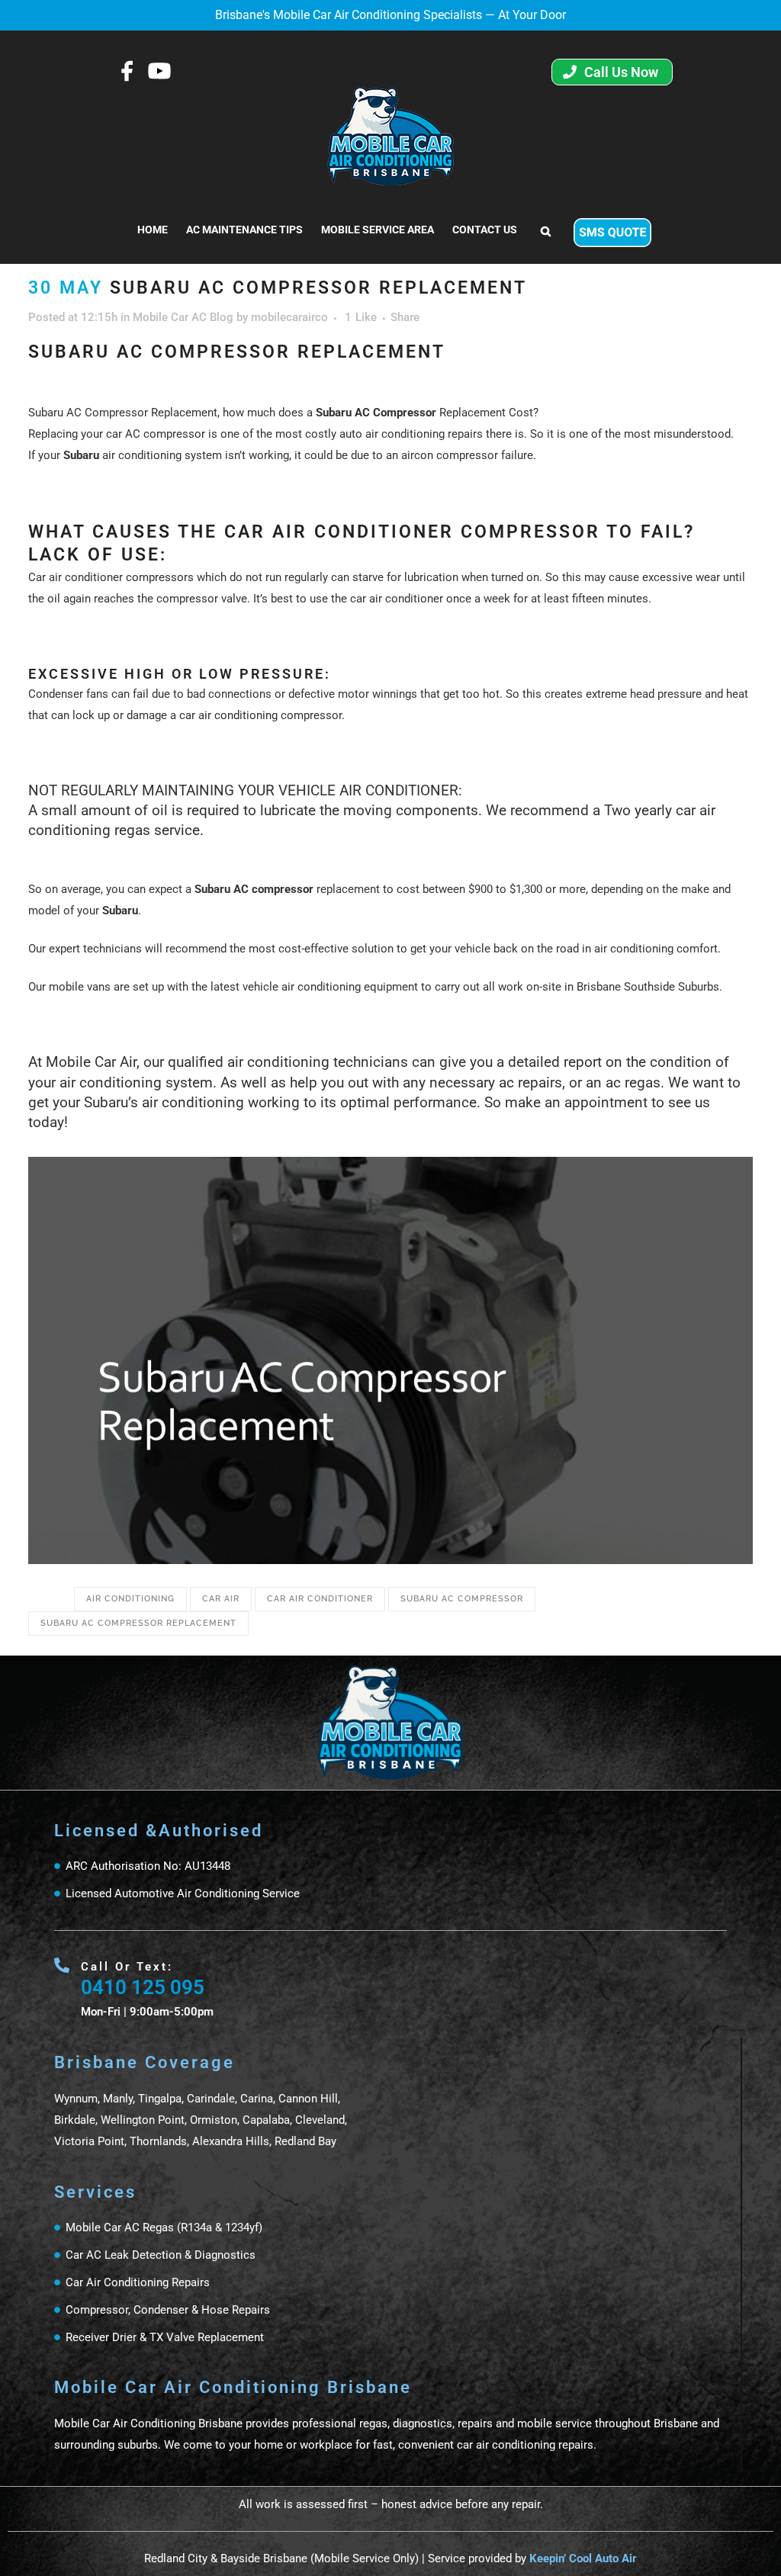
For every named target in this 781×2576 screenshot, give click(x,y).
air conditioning (130, 1599)
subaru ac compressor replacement (138, 1623)
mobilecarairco (289, 317)
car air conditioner (320, 1599)
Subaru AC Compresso (374, 413)
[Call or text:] (62, 1965)
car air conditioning (228, 715)
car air (221, 1599)
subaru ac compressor (462, 1599)
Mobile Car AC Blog (183, 317)
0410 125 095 (143, 1987)
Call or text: (127, 1967)
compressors (160, 577)
